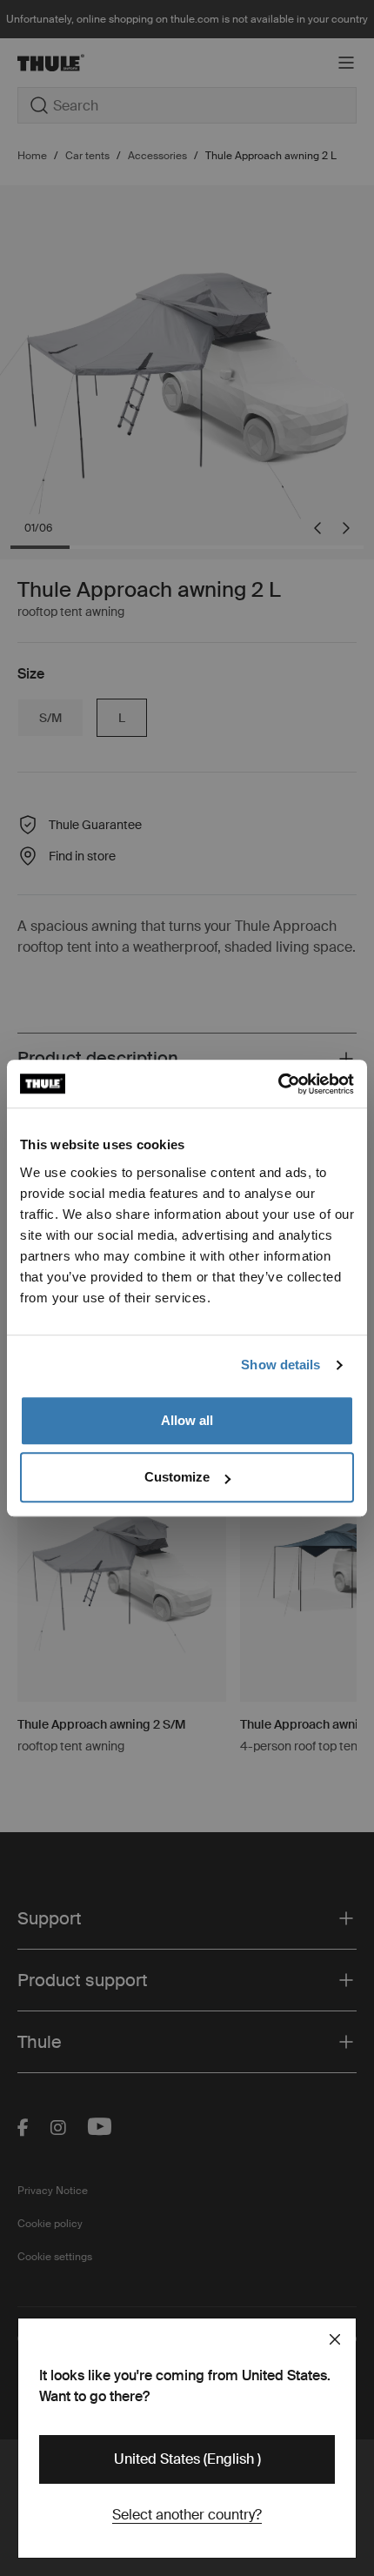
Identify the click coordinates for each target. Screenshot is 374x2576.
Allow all (187, 1420)
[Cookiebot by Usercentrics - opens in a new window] (278, 1084)
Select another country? (187, 2515)
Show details (280, 1365)
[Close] (335, 2339)
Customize (177, 1477)
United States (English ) (187, 2459)
